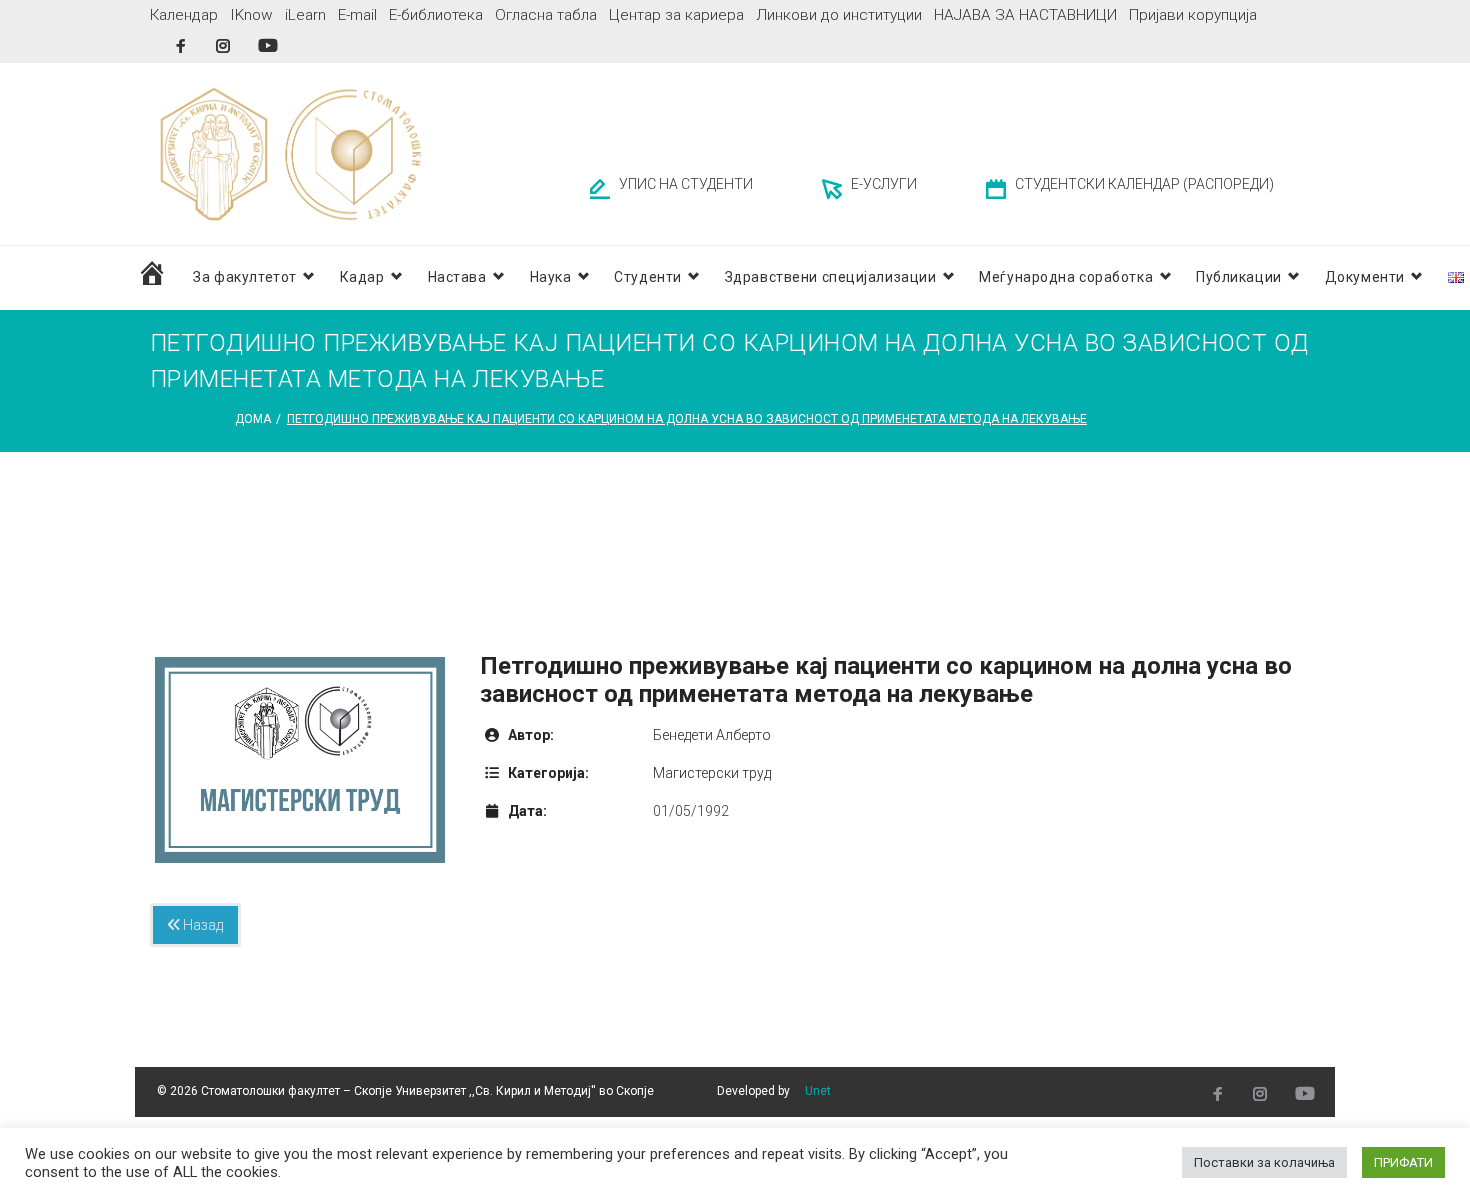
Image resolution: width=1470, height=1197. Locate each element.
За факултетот (244, 277)
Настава (457, 277)
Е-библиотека (436, 15)
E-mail (357, 15)
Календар (184, 15)
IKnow (251, 15)
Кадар (362, 277)
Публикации (1239, 277)
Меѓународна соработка (1066, 277)
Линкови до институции (839, 15)
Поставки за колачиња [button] (1264, 1162)
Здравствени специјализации (831, 277)
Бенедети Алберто (712, 735)
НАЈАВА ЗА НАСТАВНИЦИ (1025, 15)
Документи (1365, 277)
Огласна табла (546, 15)
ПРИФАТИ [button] (1403, 1162)
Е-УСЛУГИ (884, 184)
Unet (818, 1091)
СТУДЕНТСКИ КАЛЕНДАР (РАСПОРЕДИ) (1144, 184)
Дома (253, 419)
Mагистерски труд (712, 773)
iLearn (305, 15)
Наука (551, 277)
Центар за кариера (676, 15)
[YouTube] (268, 45)
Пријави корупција (1193, 15)
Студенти (647, 277)
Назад (201, 925)
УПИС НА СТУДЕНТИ (686, 184)
